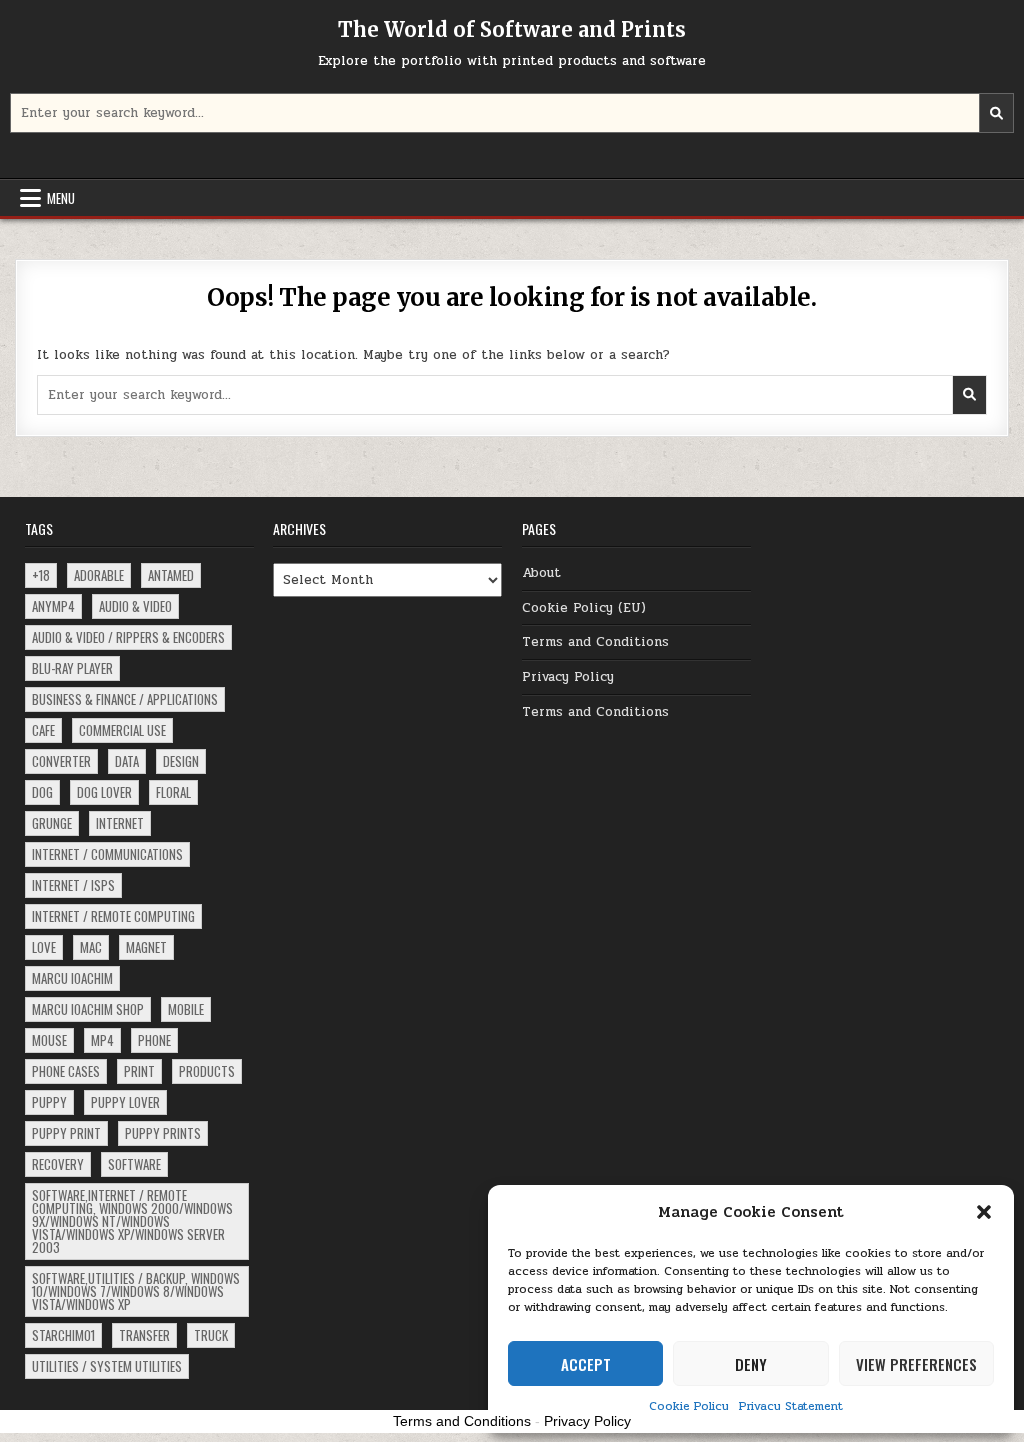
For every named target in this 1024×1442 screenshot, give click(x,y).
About (541, 573)
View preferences (916, 1364)
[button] (984, 1212)
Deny (751, 1364)
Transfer (144, 1335)
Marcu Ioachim (72, 978)
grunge (52, 823)
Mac (91, 947)
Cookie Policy (689, 1406)
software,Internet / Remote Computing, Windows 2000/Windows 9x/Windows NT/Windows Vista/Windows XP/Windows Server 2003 (132, 1221)
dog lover (104, 792)
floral (173, 792)
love (44, 947)
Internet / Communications (107, 854)
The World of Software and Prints (512, 29)
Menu (61, 198)
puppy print (66, 1133)
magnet (146, 947)
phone (154, 1040)
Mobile (186, 1009)
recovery (58, 1164)
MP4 (102, 1040)
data (127, 761)
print (139, 1071)
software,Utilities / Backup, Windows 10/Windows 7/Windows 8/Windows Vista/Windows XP (136, 1291)
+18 (41, 575)
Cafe (43, 730)
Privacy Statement (791, 1406)
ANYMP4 (53, 606)
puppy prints (163, 1133)
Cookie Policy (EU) (584, 608)
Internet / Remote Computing (113, 916)
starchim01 (63, 1335)
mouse (49, 1040)
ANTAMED (171, 575)
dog (42, 792)
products (207, 1071)
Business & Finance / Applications (125, 699)
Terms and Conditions (595, 642)
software (134, 1164)
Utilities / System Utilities (107, 1366)
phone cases (66, 1071)
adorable (99, 575)
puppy (49, 1102)
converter (61, 761)
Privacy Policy (568, 677)
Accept (586, 1364)
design (181, 761)
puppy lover (125, 1102)
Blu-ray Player (72, 668)
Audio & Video (135, 606)
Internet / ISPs (73, 885)
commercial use (122, 730)
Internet (120, 823)
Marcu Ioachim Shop (88, 1009)
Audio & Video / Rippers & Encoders (128, 637)
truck (211, 1335)
